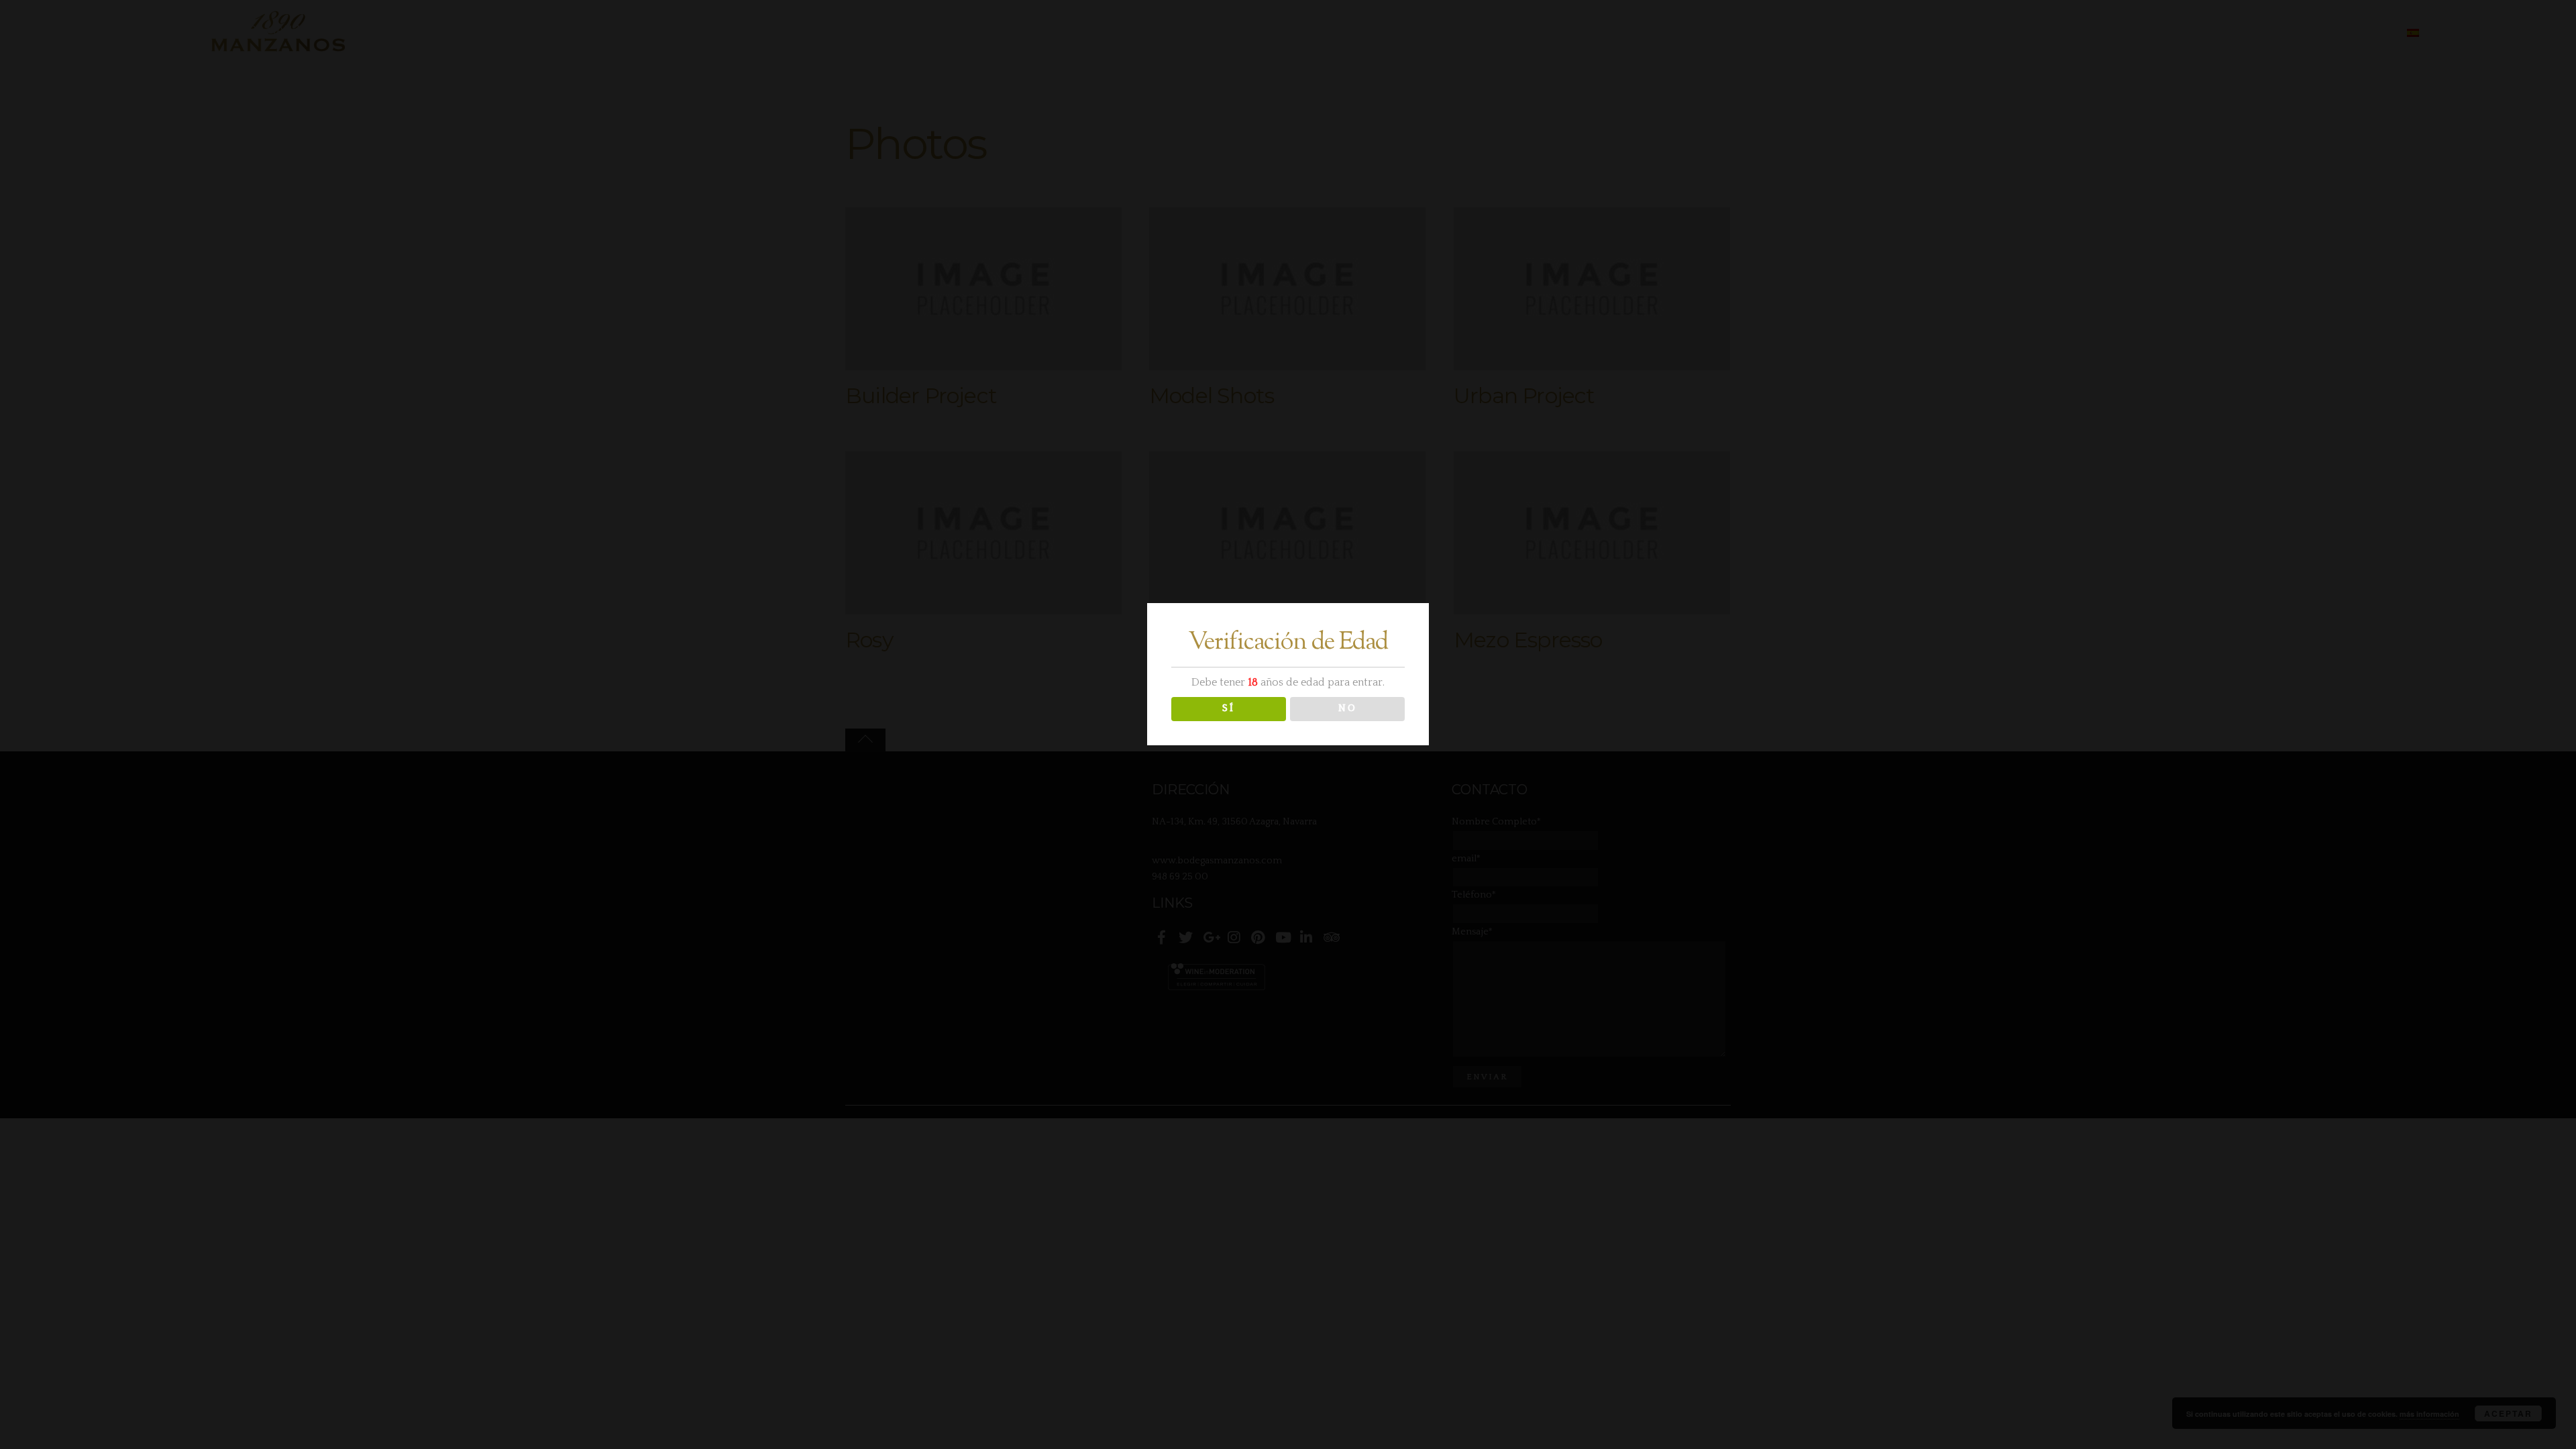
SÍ (1228, 708)
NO (1347, 708)
